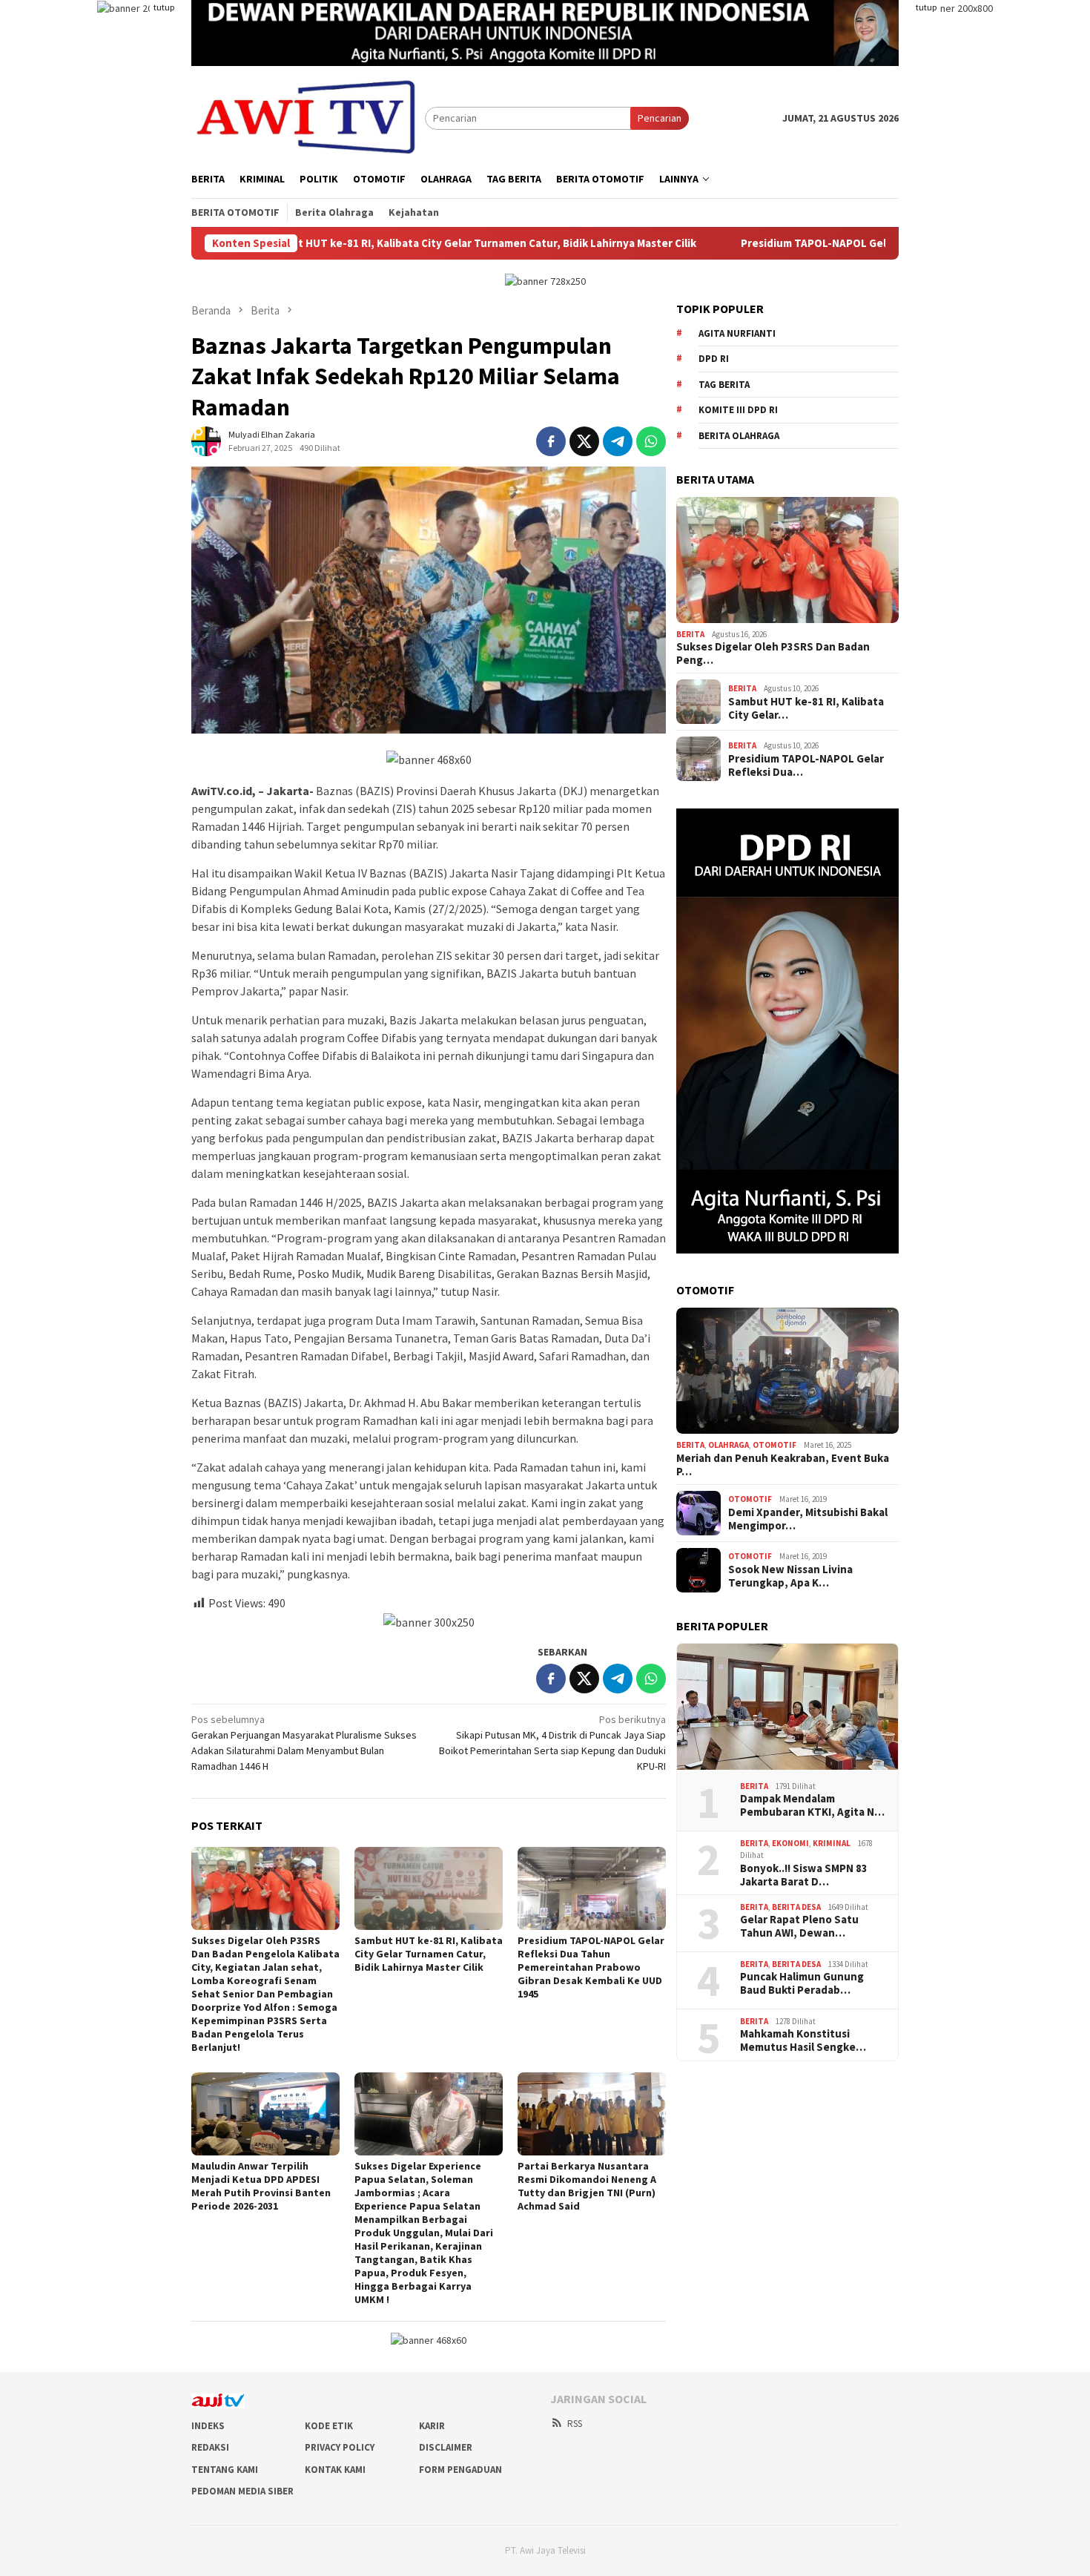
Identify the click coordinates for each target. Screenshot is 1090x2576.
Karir (432, 2426)
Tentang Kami (225, 2470)
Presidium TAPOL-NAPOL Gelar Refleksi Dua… (806, 765)
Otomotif (774, 1445)
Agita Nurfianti (737, 333)
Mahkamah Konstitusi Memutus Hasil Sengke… (803, 2040)
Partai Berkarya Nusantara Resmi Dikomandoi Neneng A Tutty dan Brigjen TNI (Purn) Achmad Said (587, 2186)
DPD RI (714, 359)
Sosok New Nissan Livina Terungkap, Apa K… (790, 1576)
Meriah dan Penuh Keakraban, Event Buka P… (783, 1465)
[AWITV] (308, 117)
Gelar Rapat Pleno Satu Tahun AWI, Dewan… (799, 1926)
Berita (690, 634)
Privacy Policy (340, 2447)
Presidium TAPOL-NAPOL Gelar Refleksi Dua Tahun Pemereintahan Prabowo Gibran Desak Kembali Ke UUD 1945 (591, 1967)
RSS (575, 2424)
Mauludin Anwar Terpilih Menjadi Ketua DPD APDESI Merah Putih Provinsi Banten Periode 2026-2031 (261, 2186)
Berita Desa (796, 1907)
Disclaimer (446, 2447)
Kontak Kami (335, 2470)
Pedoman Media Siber (242, 2491)
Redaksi (210, 2447)
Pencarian (660, 118)
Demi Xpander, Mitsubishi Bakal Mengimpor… (808, 1519)
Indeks (208, 2426)
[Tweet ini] (584, 441)
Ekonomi (790, 1843)
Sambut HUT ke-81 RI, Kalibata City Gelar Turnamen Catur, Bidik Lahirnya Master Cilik (333, 243)
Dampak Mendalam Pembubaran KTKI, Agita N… (812, 1805)
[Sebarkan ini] (551, 441)
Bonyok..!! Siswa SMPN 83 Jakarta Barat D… (804, 1875)
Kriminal (832, 1843)
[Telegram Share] (618, 441)
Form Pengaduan (460, 2470)
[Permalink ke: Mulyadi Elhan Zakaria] (206, 441)
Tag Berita (724, 385)
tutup (164, 7)
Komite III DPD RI (738, 410)
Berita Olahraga (739, 436)
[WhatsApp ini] (651, 441)
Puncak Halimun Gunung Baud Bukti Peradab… (802, 1983)
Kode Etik (329, 2426)
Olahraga (729, 1445)
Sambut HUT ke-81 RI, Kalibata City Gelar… (806, 708)
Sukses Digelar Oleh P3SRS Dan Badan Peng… (773, 653)
